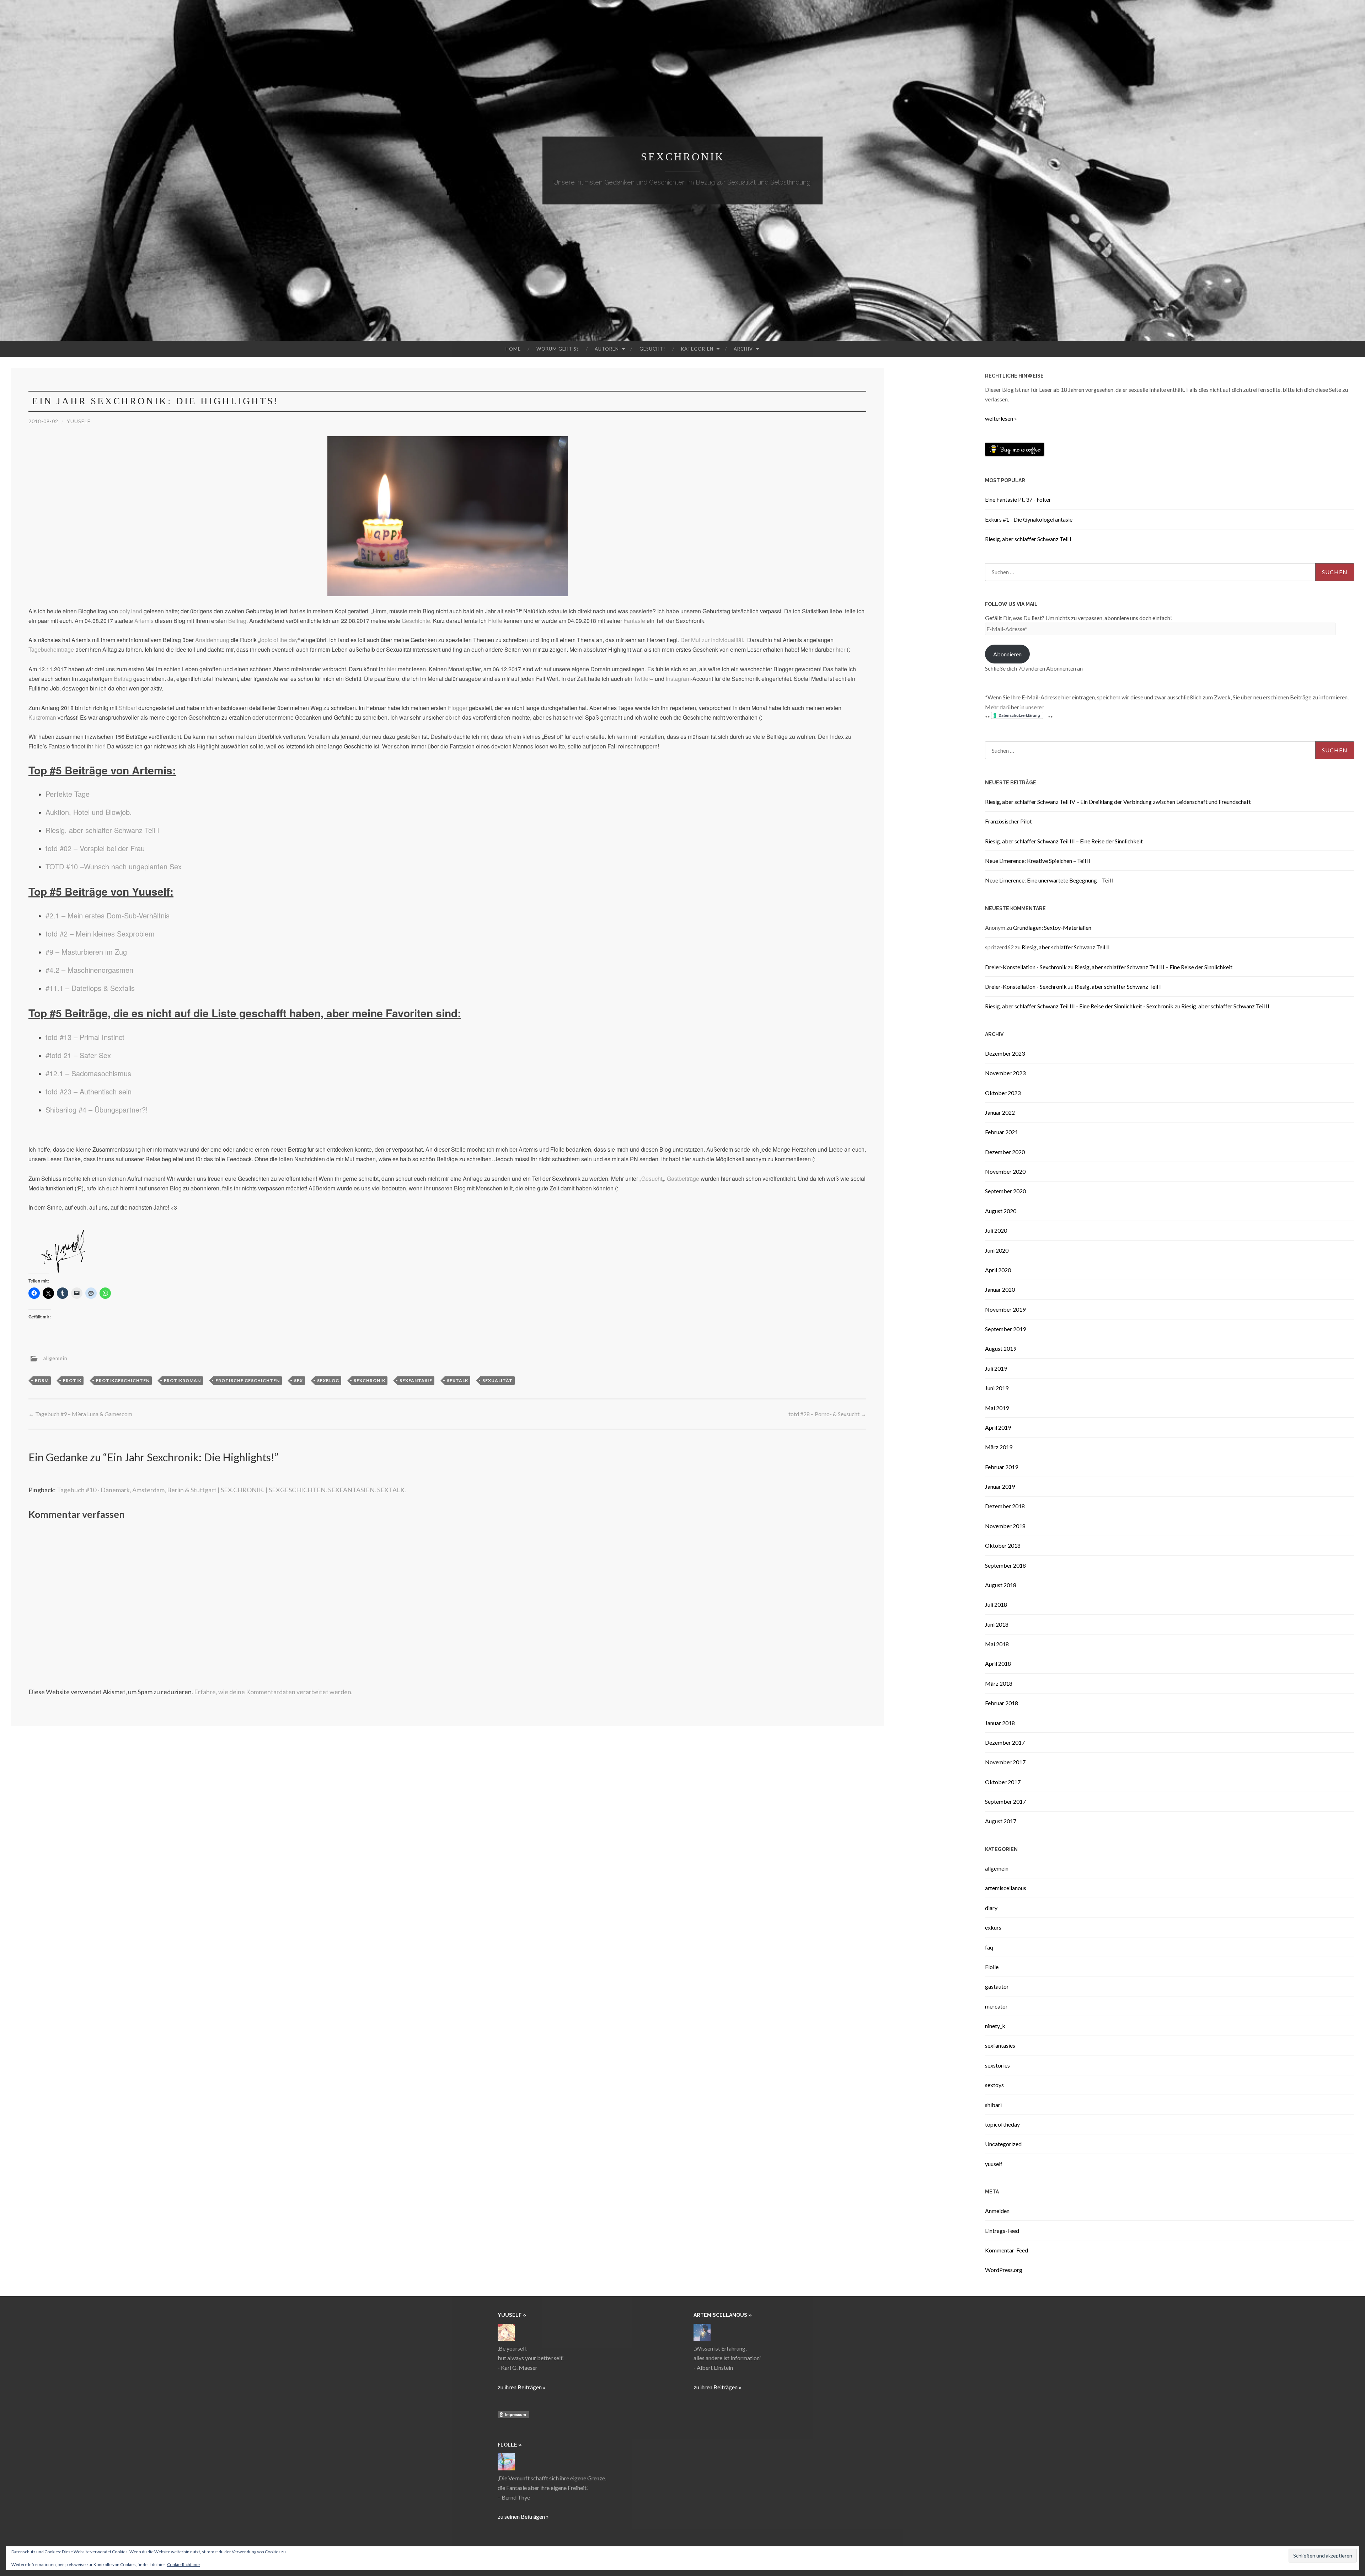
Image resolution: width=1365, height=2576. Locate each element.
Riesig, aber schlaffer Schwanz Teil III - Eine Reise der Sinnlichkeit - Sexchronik (1079, 1006)
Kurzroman (42, 717)
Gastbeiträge (683, 1178)
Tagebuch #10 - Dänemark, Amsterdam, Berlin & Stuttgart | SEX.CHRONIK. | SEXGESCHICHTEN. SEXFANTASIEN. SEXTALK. (231, 1490)
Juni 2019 (997, 1388)
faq (989, 1947)
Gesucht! (652, 349)
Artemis (144, 621)
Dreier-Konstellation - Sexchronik (1026, 967)
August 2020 (1001, 1211)
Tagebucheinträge (51, 649)
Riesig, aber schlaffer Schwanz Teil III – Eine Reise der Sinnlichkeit (1064, 841)
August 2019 (1001, 1348)
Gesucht (652, 1178)
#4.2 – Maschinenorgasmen (89, 970)
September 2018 (1005, 1565)
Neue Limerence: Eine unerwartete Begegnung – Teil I (1049, 880)
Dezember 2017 (1005, 1742)
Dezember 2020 (1005, 1152)
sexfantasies (1000, 2045)
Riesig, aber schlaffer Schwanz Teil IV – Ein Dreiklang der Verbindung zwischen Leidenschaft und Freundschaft (1118, 802)
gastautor (997, 1986)
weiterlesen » (1001, 418)
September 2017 (1005, 1801)
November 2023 (1005, 1073)
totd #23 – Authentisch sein (89, 1091)
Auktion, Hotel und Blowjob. (89, 812)
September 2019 (1005, 1329)
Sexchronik (683, 157)
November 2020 (1005, 1171)
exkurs (993, 1927)
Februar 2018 (1002, 1703)
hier (841, 649)
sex (298, 1380)
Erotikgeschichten (123, 1380)
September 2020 (1005, 1191)
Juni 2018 (997, 1624)
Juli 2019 (996, 1368)
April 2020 (998, 1270)
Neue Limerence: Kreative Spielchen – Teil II (1038, 861)
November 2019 (1005, 1309)
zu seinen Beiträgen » (523, 2516)
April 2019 (998, 1427)
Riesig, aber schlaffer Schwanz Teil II (1066, 947)
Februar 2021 (1002, 1132)
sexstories (997, 2065)
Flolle (495, 621)
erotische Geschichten (248, 1380)
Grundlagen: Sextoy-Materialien (1052, 927)
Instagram (678, 679)
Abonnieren (1007, 654)
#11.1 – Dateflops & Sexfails (90, 988)
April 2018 (998, 1663)
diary (991, 1908)
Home (513, 349)
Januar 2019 (1000, 1486)
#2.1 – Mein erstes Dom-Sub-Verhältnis (108, 915)
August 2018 (1001, 1585)
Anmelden (997, 2211)
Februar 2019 (1002, 1467)
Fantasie (634, 621)
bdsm (42, 1380)
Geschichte (416, 621)
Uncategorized (1003, 2144)
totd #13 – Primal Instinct (85, 1037)
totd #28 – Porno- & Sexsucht (827, 1414)
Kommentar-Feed (1007, 2250)
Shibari (128, 708)
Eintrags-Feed (1002, 2231)
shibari (993, 2105)
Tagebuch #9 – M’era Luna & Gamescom (80, 1414)
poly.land (131, 611)
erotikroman (182, 1380)
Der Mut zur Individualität (712, 640)
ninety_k (995, 2026)
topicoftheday (1002, 2124)
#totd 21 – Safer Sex (78, 1055)
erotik (72, 1380)
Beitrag (237, 621)
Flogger (458, 708)
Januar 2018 (1000, 1723)
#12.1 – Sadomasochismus (88, 1073)
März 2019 (999, 1447)
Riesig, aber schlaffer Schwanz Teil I (102, 830)
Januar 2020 (1000, 1289)
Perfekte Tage (68, 794)
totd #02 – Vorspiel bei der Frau (95, 848)
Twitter (642, 679)
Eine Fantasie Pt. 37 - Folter (1018, 499)
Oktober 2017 (1003, 1782)
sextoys (994, 2085)
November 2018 (1005, 1526)
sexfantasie (416, 1380)
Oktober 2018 (1003, 1545)
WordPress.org (1004, 2270)
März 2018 (999, 1683)
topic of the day (279, 640)
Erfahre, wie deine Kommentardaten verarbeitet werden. (273, 1692)
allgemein (55, 1358)
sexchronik (370, 1380)
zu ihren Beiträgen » (522, 2387)
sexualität (497, 1380)
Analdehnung (212, 640)
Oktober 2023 (1003, 1093)
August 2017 (1001, 1821)
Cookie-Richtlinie (183, 2564)
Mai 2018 (997, 1644)
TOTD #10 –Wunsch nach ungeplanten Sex (114, 866)
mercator (996, 2006)
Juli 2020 (996, 1230)
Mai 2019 (997, 1408)
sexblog (328, 1380)
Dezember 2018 (1005, 1506)
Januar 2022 (1000, 1112)
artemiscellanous (1006, 1888)
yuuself (79, 421)
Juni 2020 (997, 1250)
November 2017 (1005, 1762)
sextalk (457, 1380)
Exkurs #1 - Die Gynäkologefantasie (1029, 519)
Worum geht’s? (558, 349)
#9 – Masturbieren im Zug (86, 952)
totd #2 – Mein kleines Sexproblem (100, 934)
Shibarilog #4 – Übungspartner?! (97, 1110)
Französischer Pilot (1008, 821)
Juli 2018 (996, 1604)
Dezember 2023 (1005, 1053)
